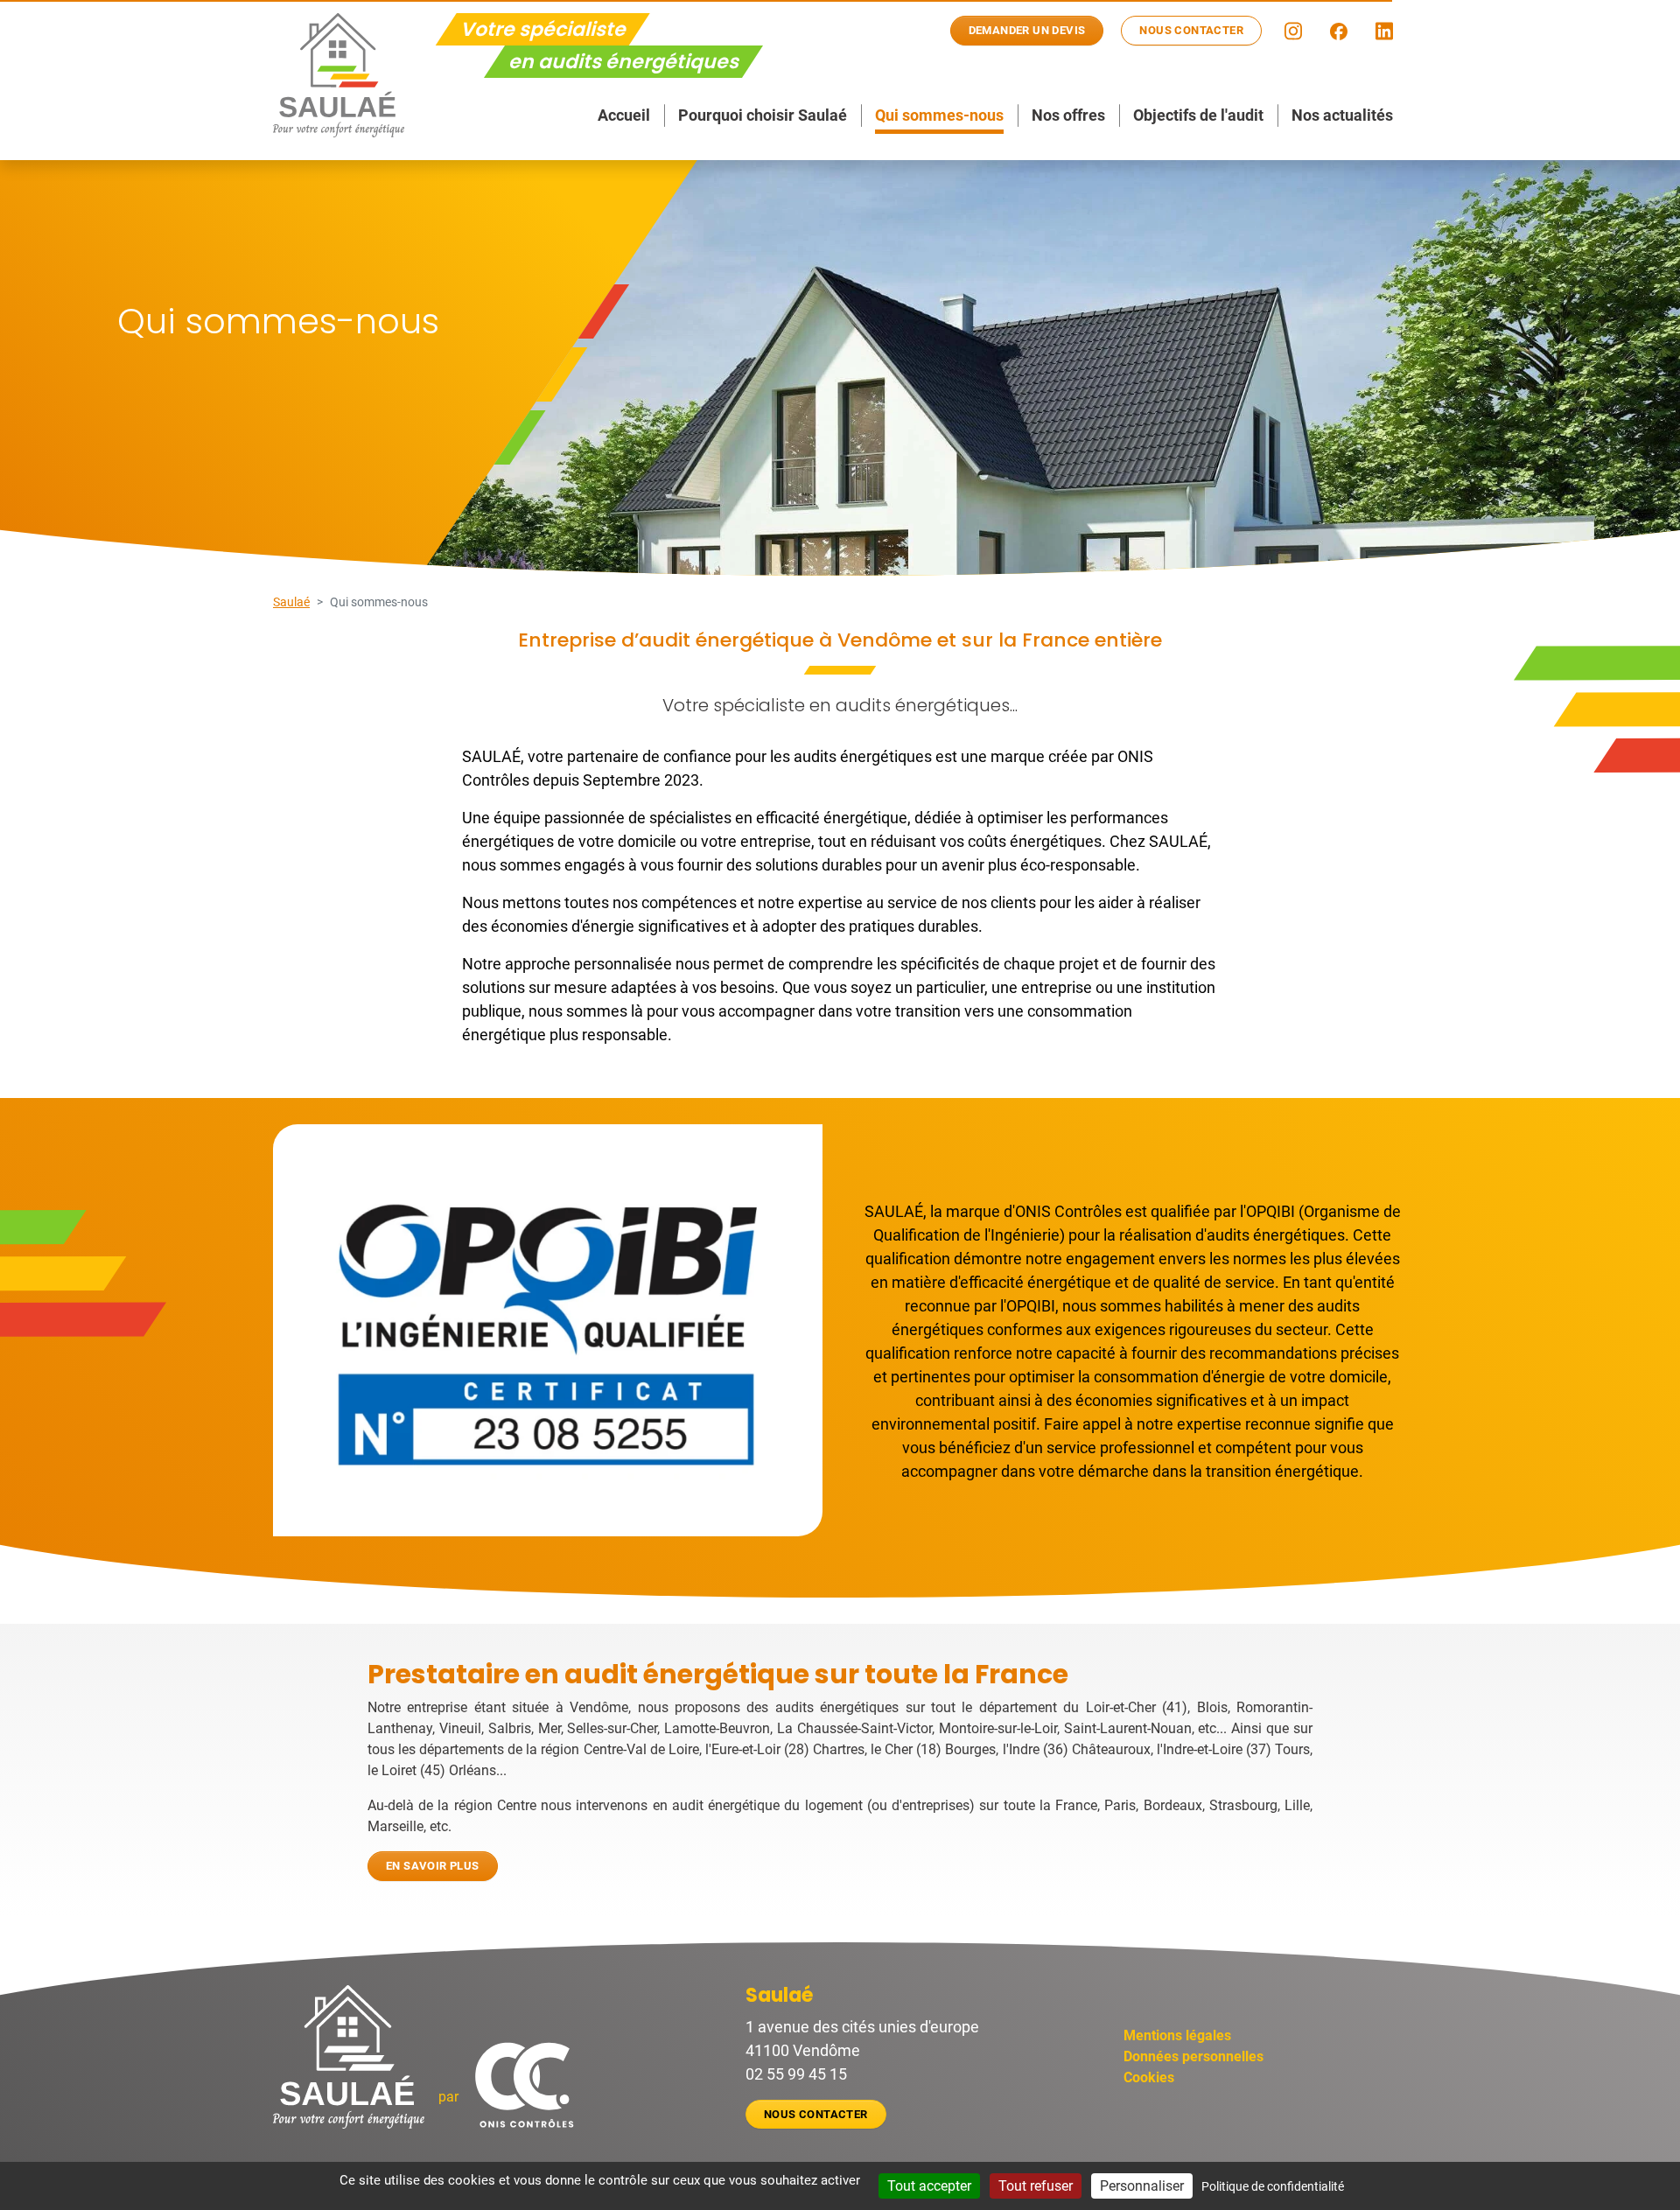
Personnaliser (1142, 2186)
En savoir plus (433, 1866)
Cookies (1149, 2077)
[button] (1293, 31)
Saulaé (291, 602)
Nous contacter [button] (1191, 30)
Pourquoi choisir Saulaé (763, 115)
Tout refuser (1036, 2186)
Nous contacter (816, 2114)
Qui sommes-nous (939, 115)
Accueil (624, 115)
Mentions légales (1177, 2035)
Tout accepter (929, 2186)
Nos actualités (1342, 115)
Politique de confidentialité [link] (1273, 2186)
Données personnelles (1193, 2056)
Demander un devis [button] (1027, 30)
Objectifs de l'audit (1198, 115)
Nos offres (1068, 115)
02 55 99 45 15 (796, 2074)
